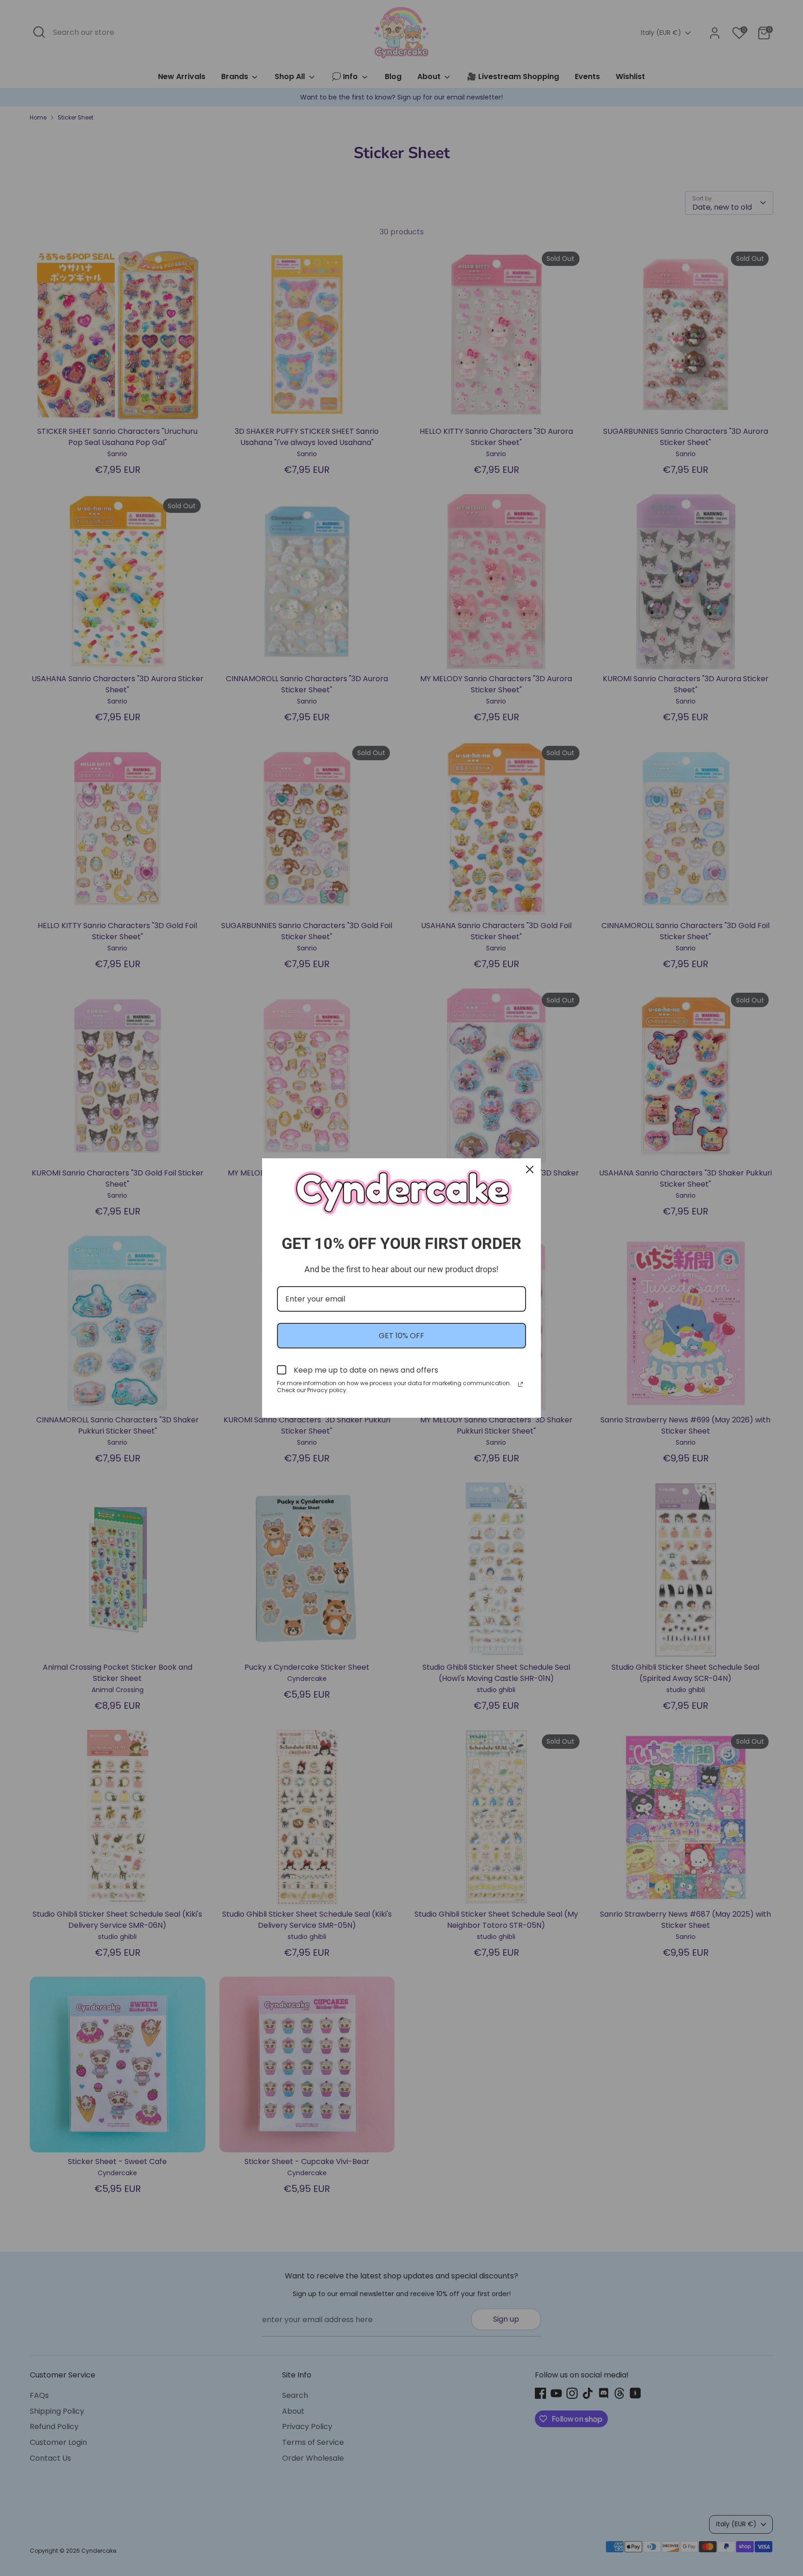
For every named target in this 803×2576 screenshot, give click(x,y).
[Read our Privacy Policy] (520, 1384)
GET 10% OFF (401, 1336)
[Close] (530, 1169)
